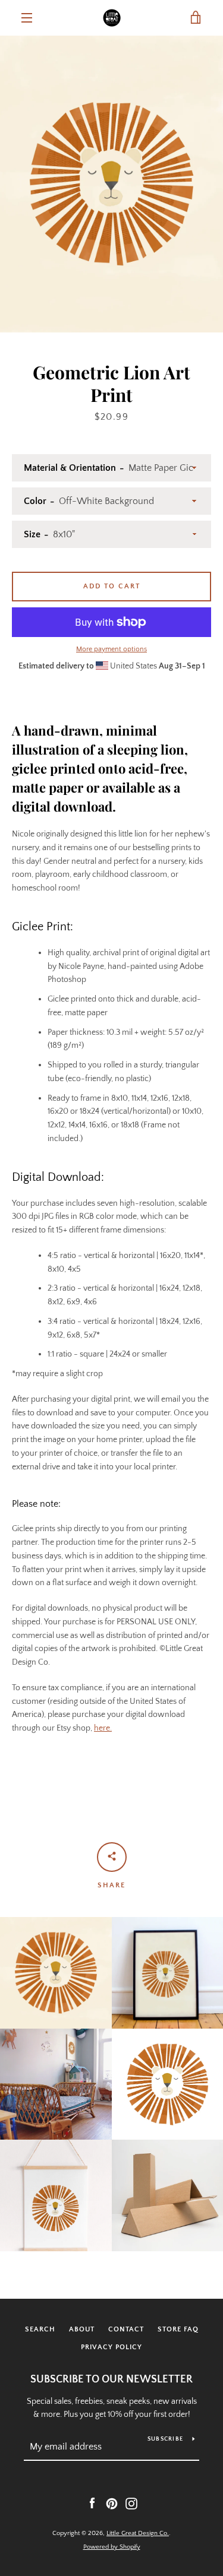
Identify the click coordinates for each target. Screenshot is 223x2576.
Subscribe (165, 2439)
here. (103, 1728)
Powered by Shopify (112, 2547)
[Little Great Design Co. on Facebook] (92, 2503)
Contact (126, 2329)
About (82, 2329)
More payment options (111, 649)
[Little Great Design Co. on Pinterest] (112, 2503)
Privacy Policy (111, 2347)
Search (40, 2329)
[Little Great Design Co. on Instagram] (131, 2503)
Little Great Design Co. (138, 2533)
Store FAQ (178, 2329)
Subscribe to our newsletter (111, 2379)
